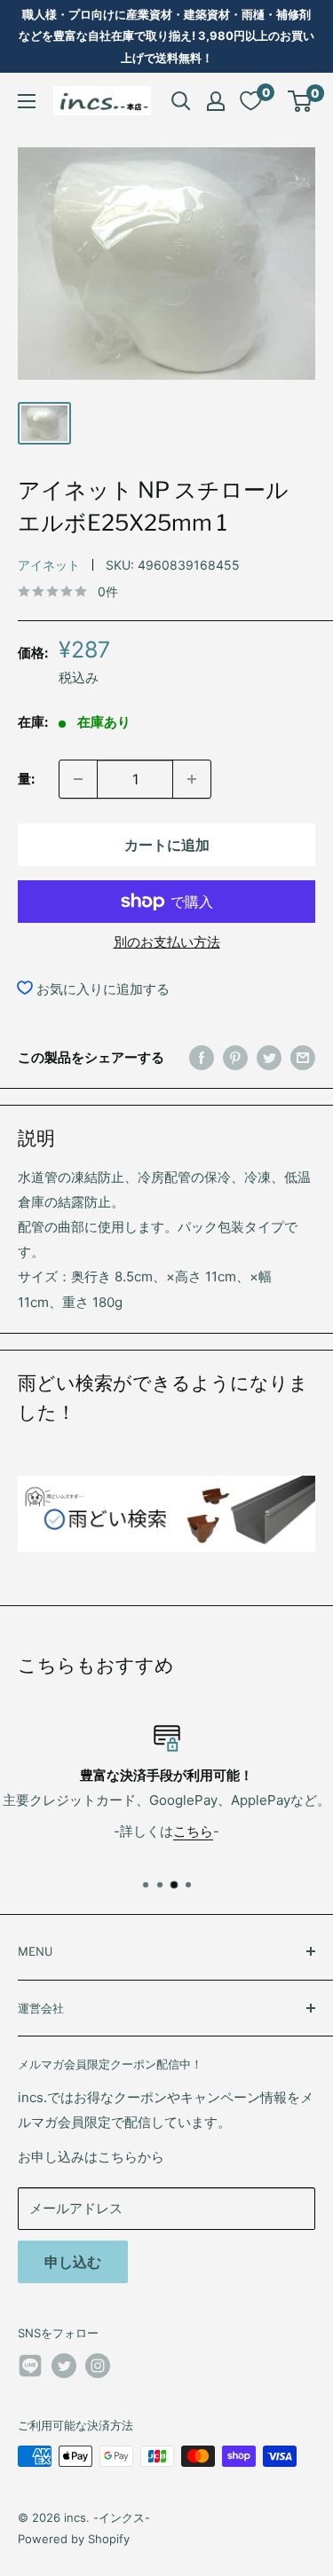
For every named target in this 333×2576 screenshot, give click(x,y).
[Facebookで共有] (202, 1057)
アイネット (49, 565)
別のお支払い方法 (167, 942)
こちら (193, 1830)
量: (26, 779)
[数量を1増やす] (192, 779)
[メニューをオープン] (27, 101)
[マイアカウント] (216, 101)
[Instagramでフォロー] (98, 2366)
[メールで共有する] (303, 1057)
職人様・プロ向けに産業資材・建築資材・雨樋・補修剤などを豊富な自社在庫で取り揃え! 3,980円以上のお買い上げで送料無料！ (166, 36)
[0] (301, 101)
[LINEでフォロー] (30, 2369)
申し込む (73, 2262)
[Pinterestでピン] (235, 1057)
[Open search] (181, 101)
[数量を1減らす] (78, 779)
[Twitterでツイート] (269, 1057)
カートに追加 (167, 845)
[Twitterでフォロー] (64, 2366)
